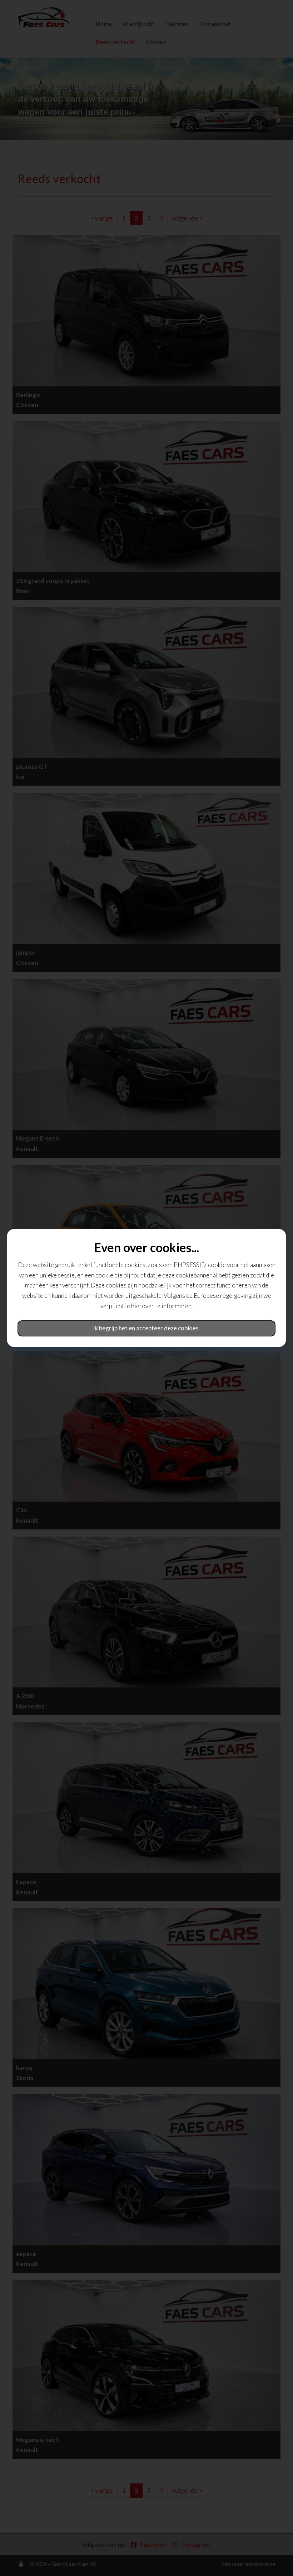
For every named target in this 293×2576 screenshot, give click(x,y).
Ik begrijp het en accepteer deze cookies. (146, 1328)
